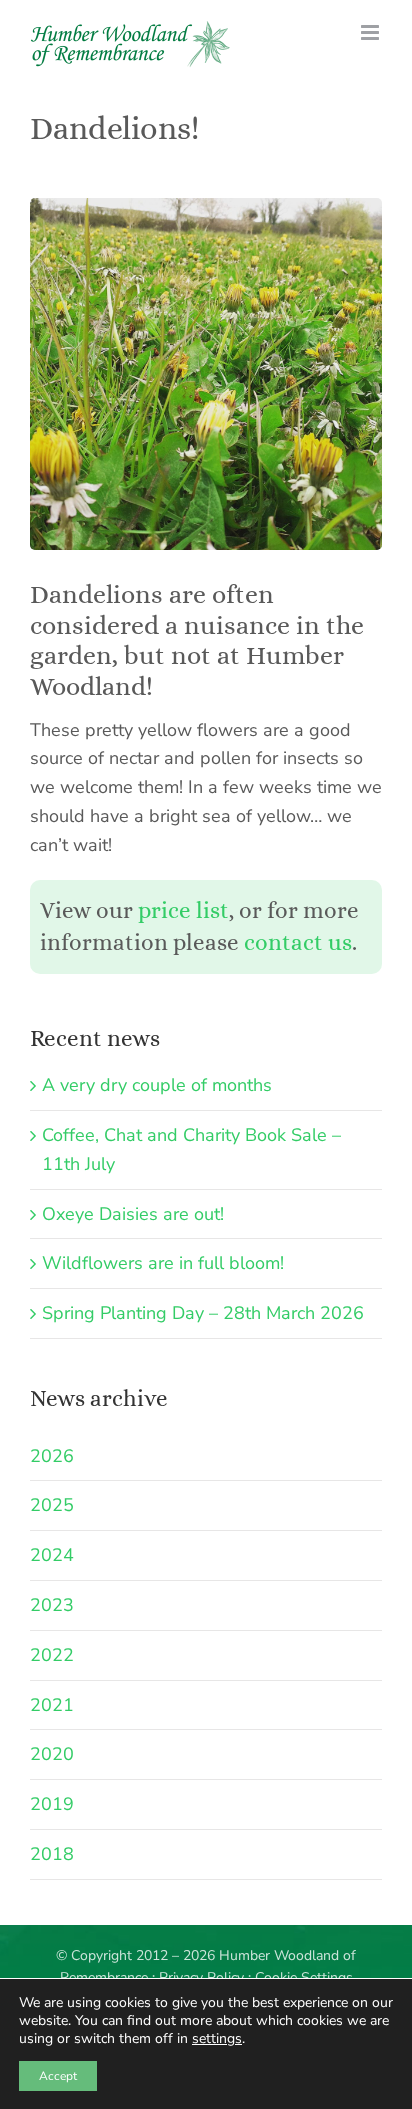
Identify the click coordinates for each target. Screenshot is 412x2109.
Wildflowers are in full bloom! (163, 1263)
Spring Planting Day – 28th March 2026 (203, 1313)
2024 (52, 1555)
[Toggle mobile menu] (371, 32)
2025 (52, 1505)
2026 (52, 1456)
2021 (52, 1705)
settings (217, 2039)
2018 (52, 1854)
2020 (52, 1754)
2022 (52, 1655)
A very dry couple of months (157, 1085)
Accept (58, 2076)
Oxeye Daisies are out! (133, 1214)
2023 (52, 1605)
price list (183, 910)
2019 (52, 1804)
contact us (298, 942)
